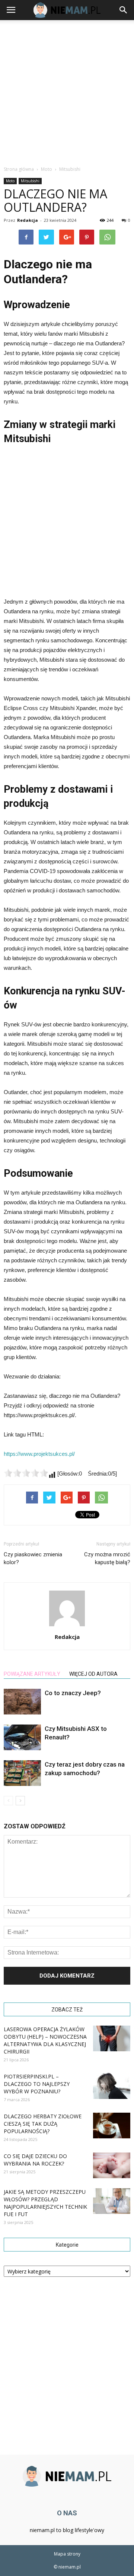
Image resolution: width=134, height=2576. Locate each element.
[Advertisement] (67, 91)
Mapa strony (67, 2554)
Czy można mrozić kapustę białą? (107, 1558)
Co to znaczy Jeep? (73, 1693)
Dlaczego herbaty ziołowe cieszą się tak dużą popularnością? (43, 2124)
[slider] (26, 1473)
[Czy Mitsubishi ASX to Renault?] (22, 1737)
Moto (10, 181)
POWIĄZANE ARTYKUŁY (32, 1674)
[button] (124, 10)
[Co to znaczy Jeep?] (22, 1702)
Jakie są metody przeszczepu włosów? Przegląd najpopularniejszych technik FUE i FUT (45, 2203)
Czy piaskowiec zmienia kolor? (33, 1558)
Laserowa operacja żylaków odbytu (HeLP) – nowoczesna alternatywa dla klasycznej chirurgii (45, 2040)
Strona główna (19, 169)
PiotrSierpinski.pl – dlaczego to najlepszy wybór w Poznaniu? (37, 2084)
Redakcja (28, 220)
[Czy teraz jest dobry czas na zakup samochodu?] (22, 1773)
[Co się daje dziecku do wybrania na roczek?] (112, 2165)
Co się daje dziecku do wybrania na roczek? (35, 2160)
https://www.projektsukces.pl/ (39, 1454)
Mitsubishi (30, 181)
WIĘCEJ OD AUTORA (93, 1674)
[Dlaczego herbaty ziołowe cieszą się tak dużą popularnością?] (112, 2126)
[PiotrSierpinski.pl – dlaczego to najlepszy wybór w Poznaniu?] (112, 2086)
